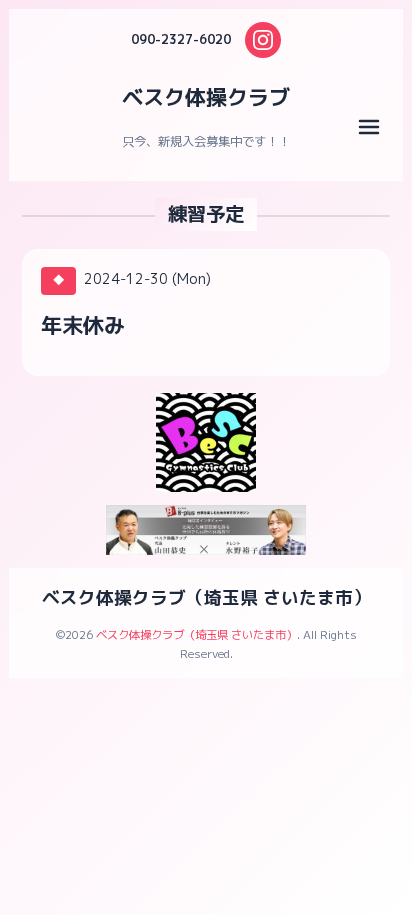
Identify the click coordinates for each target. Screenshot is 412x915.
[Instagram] (263, 40)
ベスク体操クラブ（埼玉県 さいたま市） (206, 597)
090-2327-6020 (181, 39)
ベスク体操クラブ (206, 97)
